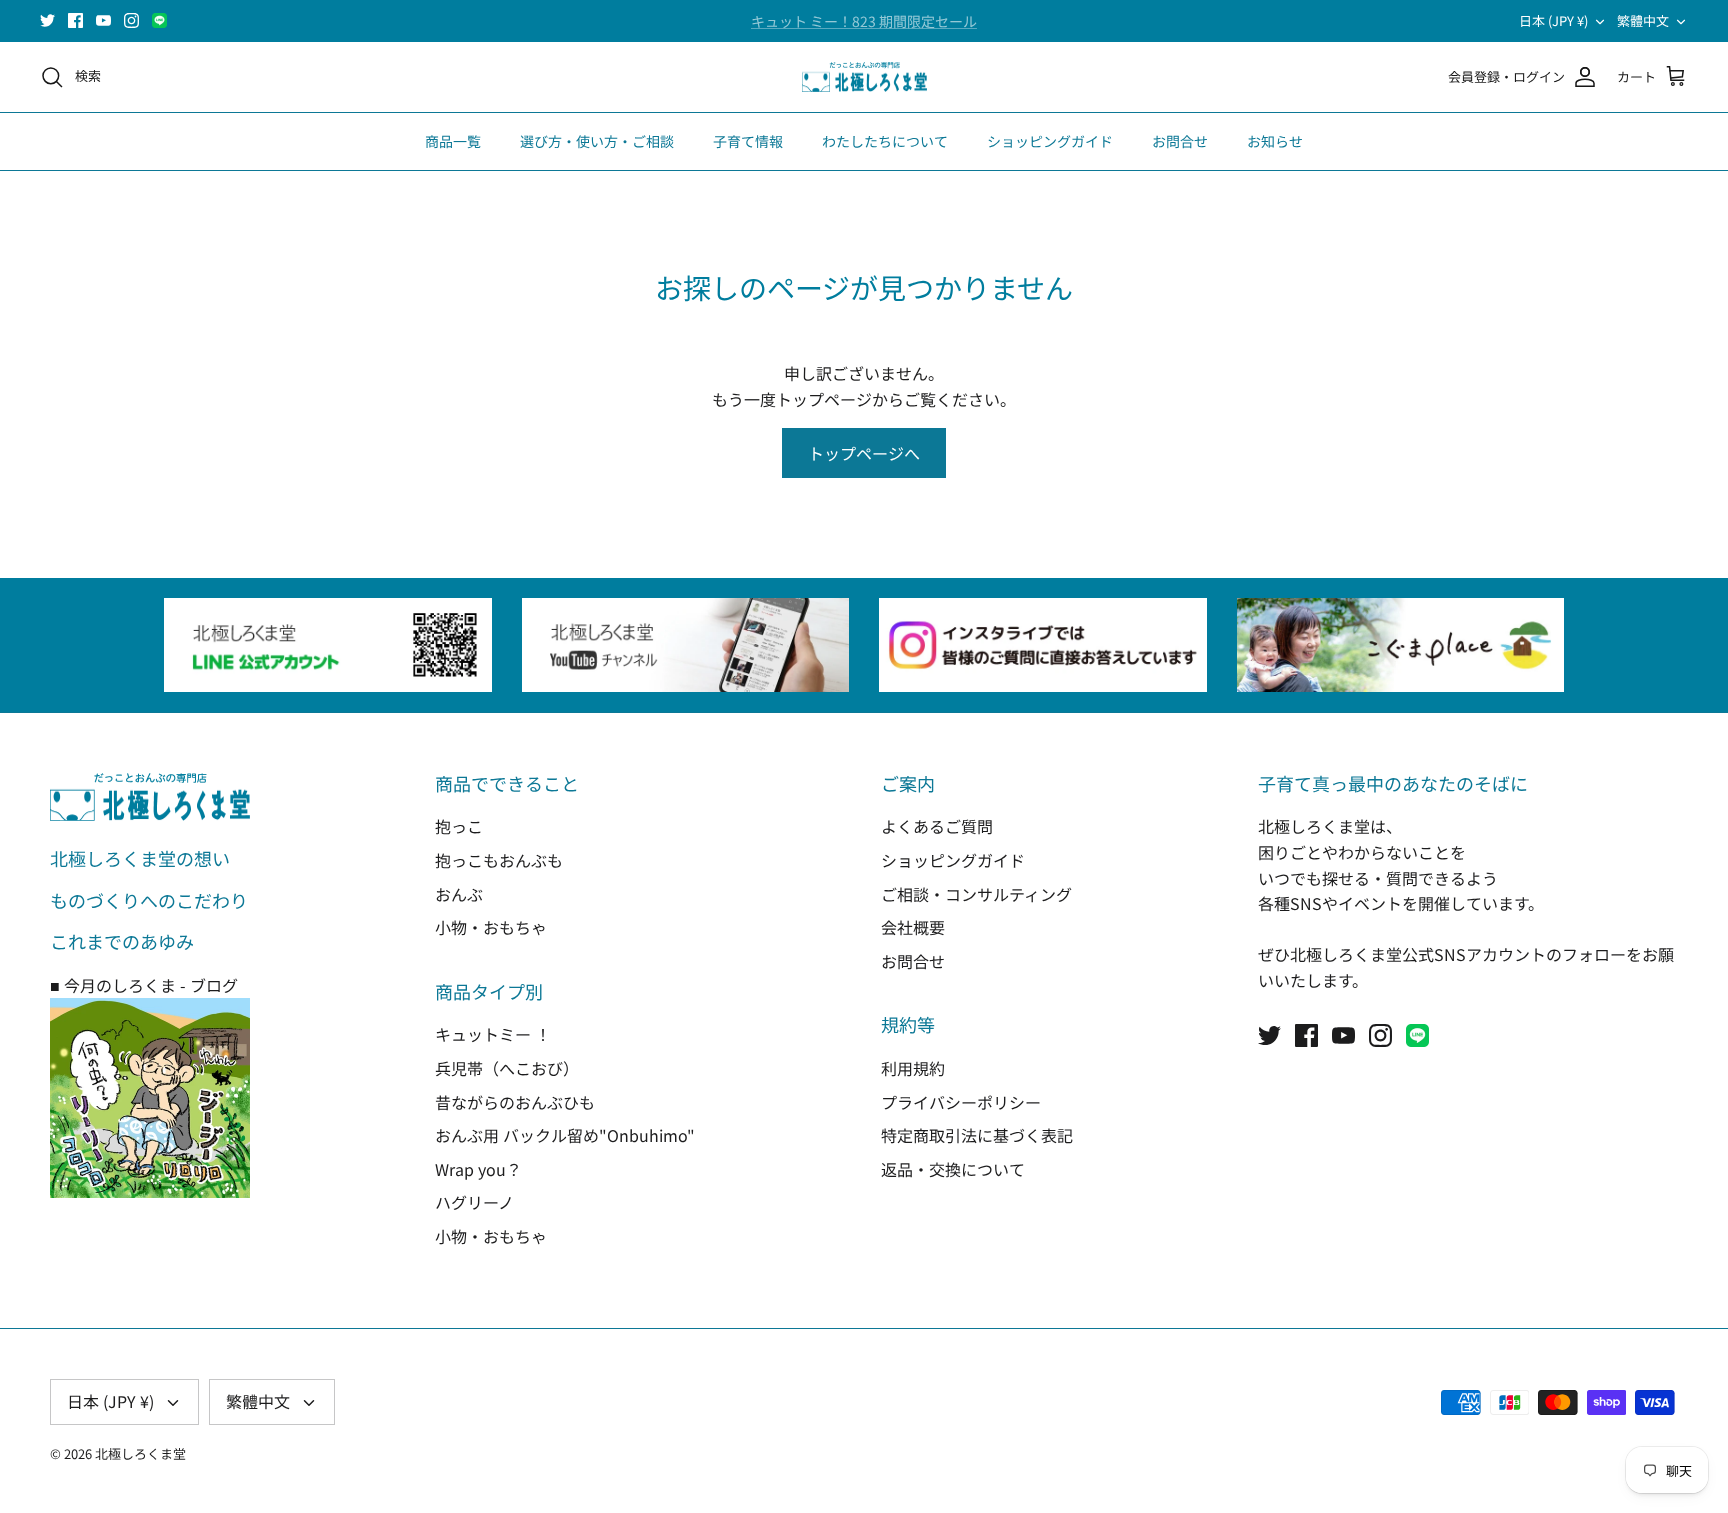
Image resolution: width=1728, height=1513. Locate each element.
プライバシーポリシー (961, 1102)
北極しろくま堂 (140, 1453)
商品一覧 (453, 141)
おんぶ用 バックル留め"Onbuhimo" (565, 1135)
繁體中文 (1643, 20)
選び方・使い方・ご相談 (597, 141)
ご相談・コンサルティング (976, 894)
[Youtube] (103, 20)
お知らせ (1275, 141)
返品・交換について (953, 1169)
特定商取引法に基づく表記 (977, 1135)
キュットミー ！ (493, 1034)
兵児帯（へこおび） (507, 1068)
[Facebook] (75, 20)
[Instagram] (131, 20)
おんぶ (459, 894)
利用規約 (913, 1068)
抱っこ (459, 826)
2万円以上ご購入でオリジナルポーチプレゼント (864, 29)
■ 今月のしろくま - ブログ (144, 985)
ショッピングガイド (1050, 141)
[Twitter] (47, 20)
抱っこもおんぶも (499, 860)
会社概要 (913, 927)
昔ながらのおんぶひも (515, 1102)
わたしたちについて (885, 141)
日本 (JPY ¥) (1553, 20)
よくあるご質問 (937, 826)
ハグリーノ (474, 1202)
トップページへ (864, 453)
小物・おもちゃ (491, 927)
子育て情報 (748, 141)
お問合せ (1180, 141)
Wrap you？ (478, 1169)
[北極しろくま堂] (864, 77)
